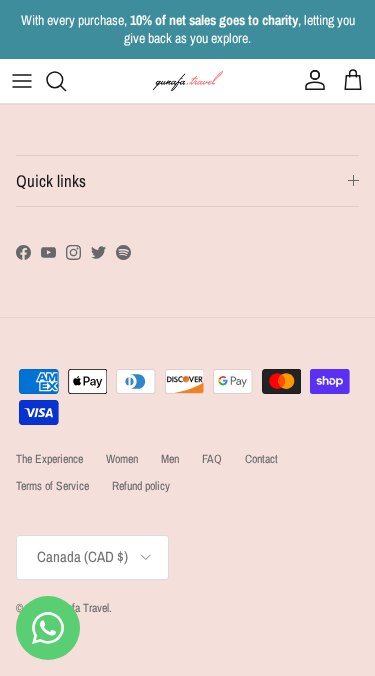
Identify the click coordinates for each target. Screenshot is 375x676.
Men (170, 459)
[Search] (66, 81)
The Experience (49, 459)
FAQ (212, 459)
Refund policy (141, 486)
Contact (261, 459)
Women (122, 459)
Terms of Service (52, 486)
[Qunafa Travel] (188, 81)
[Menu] (22, 81)
